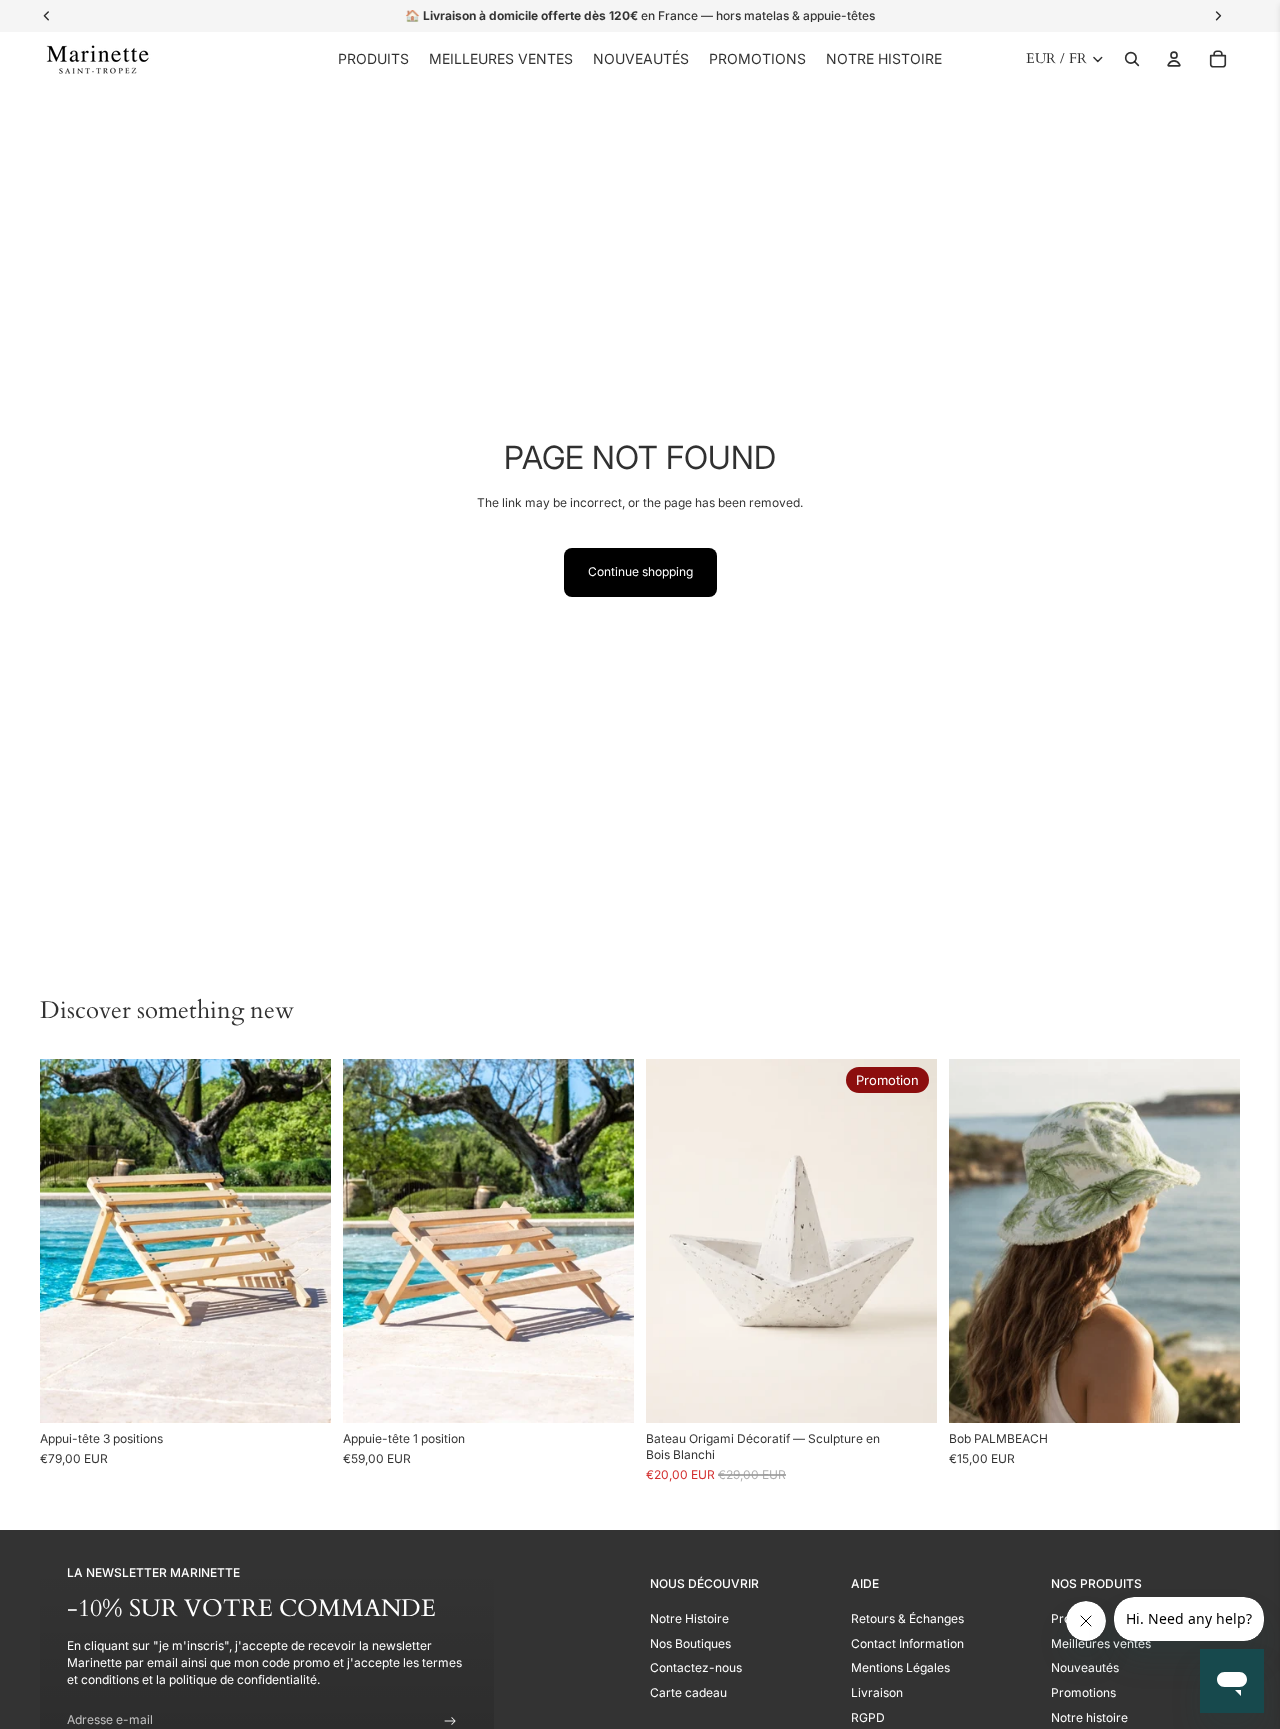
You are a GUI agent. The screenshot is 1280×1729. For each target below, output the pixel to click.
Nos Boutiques (690, 1643)
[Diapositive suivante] (301, 1240)
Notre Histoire (689, 1618)
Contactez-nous (696, 1667)
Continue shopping (640, 571)
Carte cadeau (688, 1692)
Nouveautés (1085, 1667)
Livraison (877, 1692)
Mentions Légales (900, 1667)
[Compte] (1174, 59)
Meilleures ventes (1101, 1643)
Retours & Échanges (907, 1618)
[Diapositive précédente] (70, 1240)
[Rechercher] (1132, 59)
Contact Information (907, 1643)
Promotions (1083, 1692)
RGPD (868, 1717)
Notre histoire (1089, 1717)
